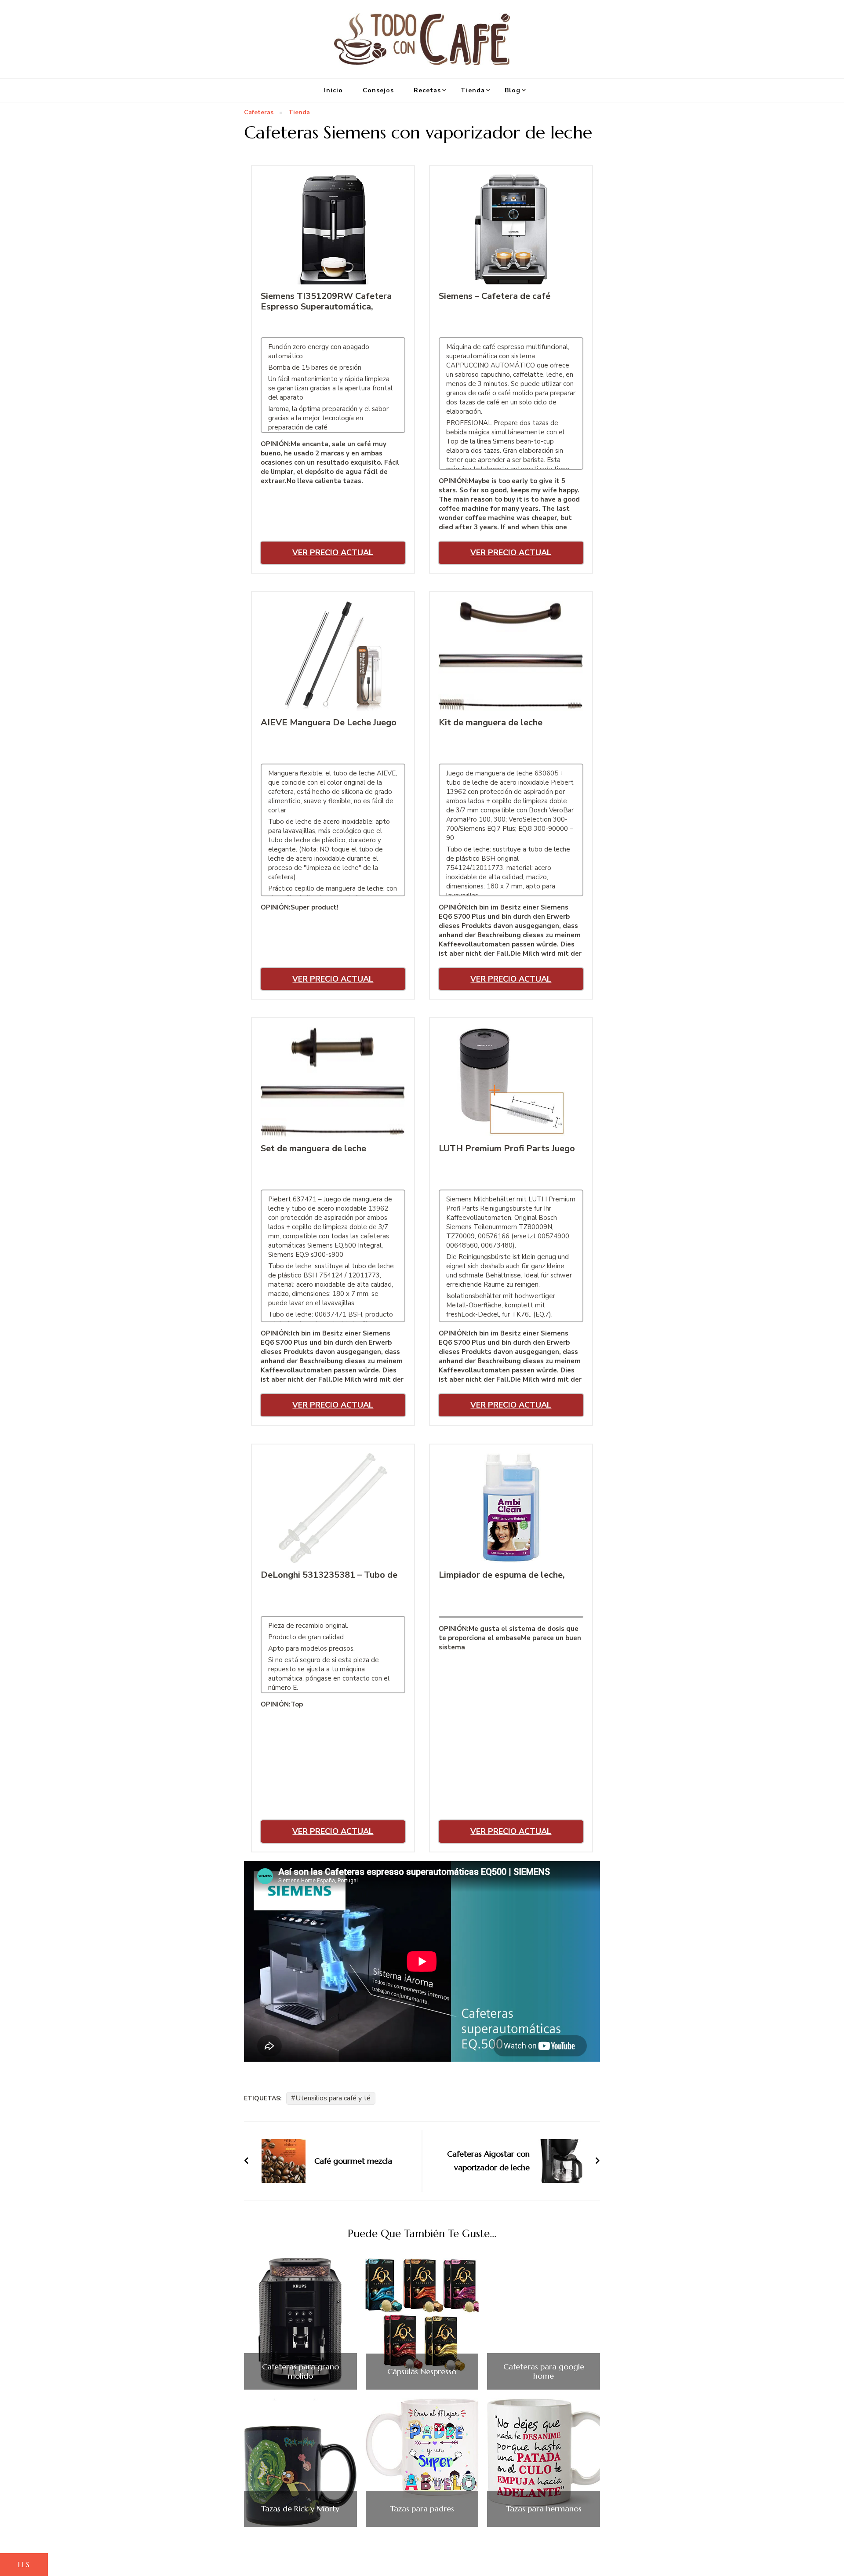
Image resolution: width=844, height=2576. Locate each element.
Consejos (378, 90)
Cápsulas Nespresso (422, 2372)
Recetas (427, 90)
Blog (513, 90)
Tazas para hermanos (544, 2509)
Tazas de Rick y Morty (300, 2509)
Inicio (333, 90)
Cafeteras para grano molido (300, 2371)
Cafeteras (259, 113)
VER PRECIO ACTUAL (333, 553)
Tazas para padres (422, 2509)
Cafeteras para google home (544, 2371)
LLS (24, 2564)
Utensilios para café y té (333, 2098)
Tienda (473, 90)
